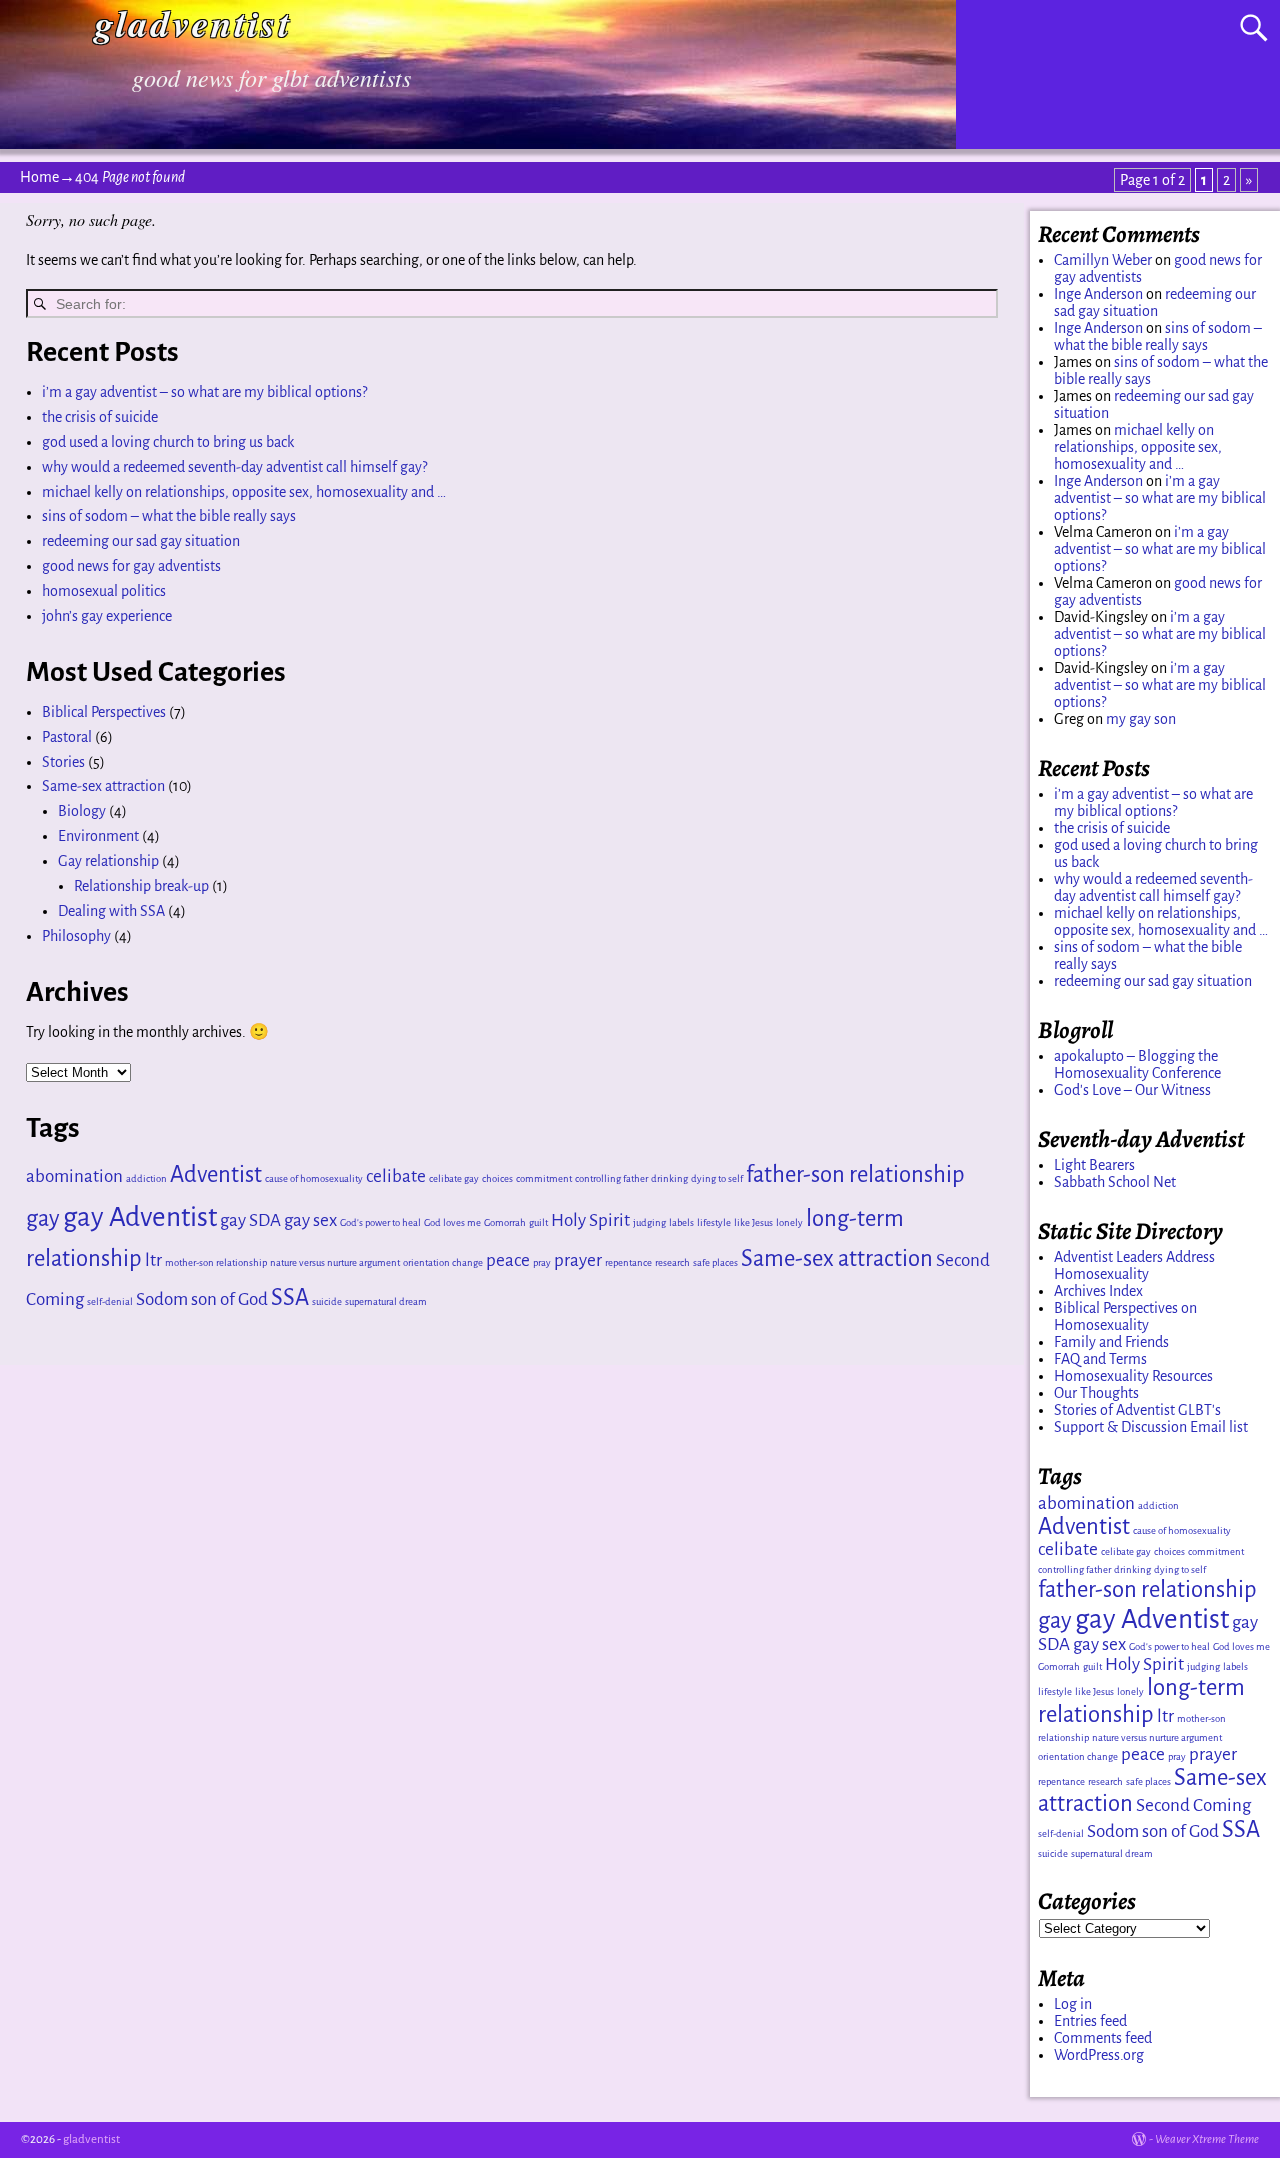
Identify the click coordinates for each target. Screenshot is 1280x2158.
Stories (63, 762)
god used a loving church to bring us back (168, 442)
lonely (789, 1222)
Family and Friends (1111, 1342)
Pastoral (67, 737)
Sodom (162, 1299)
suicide (327, 1301)
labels (681, 1222)
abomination (74, 1176)
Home (39, 177)
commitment (544, 1178)
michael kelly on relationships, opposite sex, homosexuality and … (244, 492)
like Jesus (753, 1222)
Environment (98, 836)
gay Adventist (140, 1217)
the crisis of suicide (100, 417)
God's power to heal (380, 1222)
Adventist (216, 1174)
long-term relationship (1141, 1700)
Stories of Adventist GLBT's (1137, 1410)
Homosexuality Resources (1133, 1376)
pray (542, 1262)
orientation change (443, 1262)
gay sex (310, 1220)
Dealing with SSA (111, 911)
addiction (146, 1178)
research (672, 1262)
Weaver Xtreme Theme (1207, 2139)
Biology (82, 811)
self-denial (110, 1301)
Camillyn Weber (1103, 260)
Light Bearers (1094, 1165)
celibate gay (454, 1178)
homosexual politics (104, 591)
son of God (229, 1299)
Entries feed (1090, 2021)
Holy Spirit (590, 1220)
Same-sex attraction (103, 786)
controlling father (611, 1178)
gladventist (91, 2139)
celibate (396, 1176)
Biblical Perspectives (104, 712)
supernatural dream (386, 1301)
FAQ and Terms (1100, 1359)
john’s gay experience (107, 616)
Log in (1073, 2004)
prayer (578, 1260)
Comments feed (1103, 2038)
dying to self (717, 1178)
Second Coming (1193, 1805)
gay (43, 1218)
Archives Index (1098, 1291)
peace (508, 1260)
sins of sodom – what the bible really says (169, 516)
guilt (538, 1222)
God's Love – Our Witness (1132, 1090)
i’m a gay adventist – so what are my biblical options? (204, 392)
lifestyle (714, 1222)
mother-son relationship (216, 1262)
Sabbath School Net (1115, 1182)
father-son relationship (855, 1174)
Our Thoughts (1096, 1393)
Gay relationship (108, 861)
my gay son (1141, 719)
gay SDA (250, 1220)
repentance (628, 1262)
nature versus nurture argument (335, 1262)
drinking (669, 1178)
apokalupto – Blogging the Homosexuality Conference (1137, 1064)
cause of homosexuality (314, 1178)
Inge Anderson (1098, 294)
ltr (153, 1260)
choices (497, 1178)
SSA (290, 1297)
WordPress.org (1099, 2055)
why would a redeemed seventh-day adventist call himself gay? (234, 467)
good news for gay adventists (131, 566)
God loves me (452, 1222)
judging (649, 1222)
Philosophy (76, 936)
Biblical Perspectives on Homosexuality (1125, 1316)
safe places (715, 1262)
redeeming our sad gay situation (141, 541)
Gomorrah (505, 1222)
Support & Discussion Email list (1151, 1427)
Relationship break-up (141, 886)
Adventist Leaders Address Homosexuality (1134, 1265)
